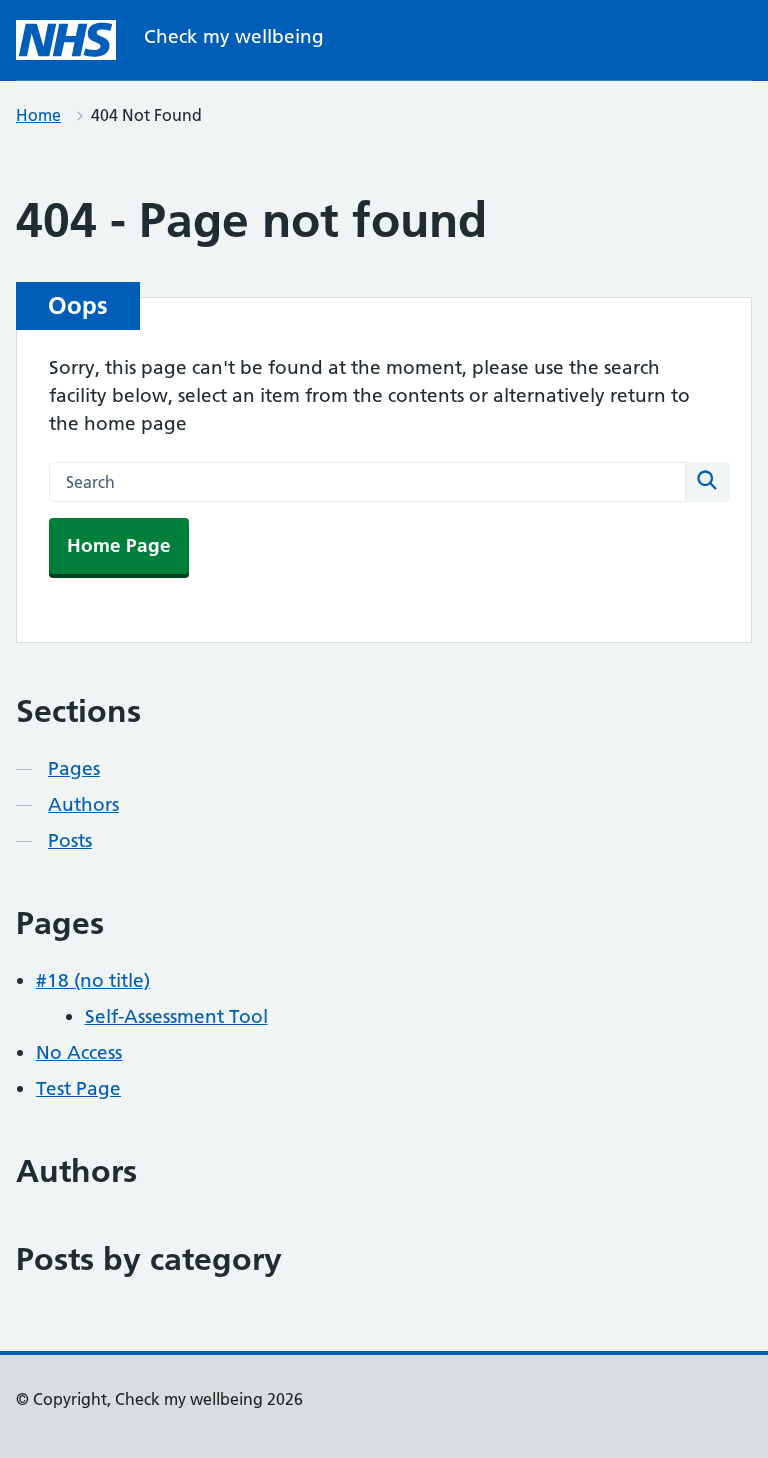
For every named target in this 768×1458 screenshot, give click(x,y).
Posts (70, 840)
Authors (83, 804)
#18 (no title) (93, 980)
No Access (79, 1052)
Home (38, 115)
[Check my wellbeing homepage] (66, 40)
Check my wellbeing (234, 36)
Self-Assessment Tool (176, 1016)
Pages (74, 768)
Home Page (119, 545)
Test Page (78, 1088)
